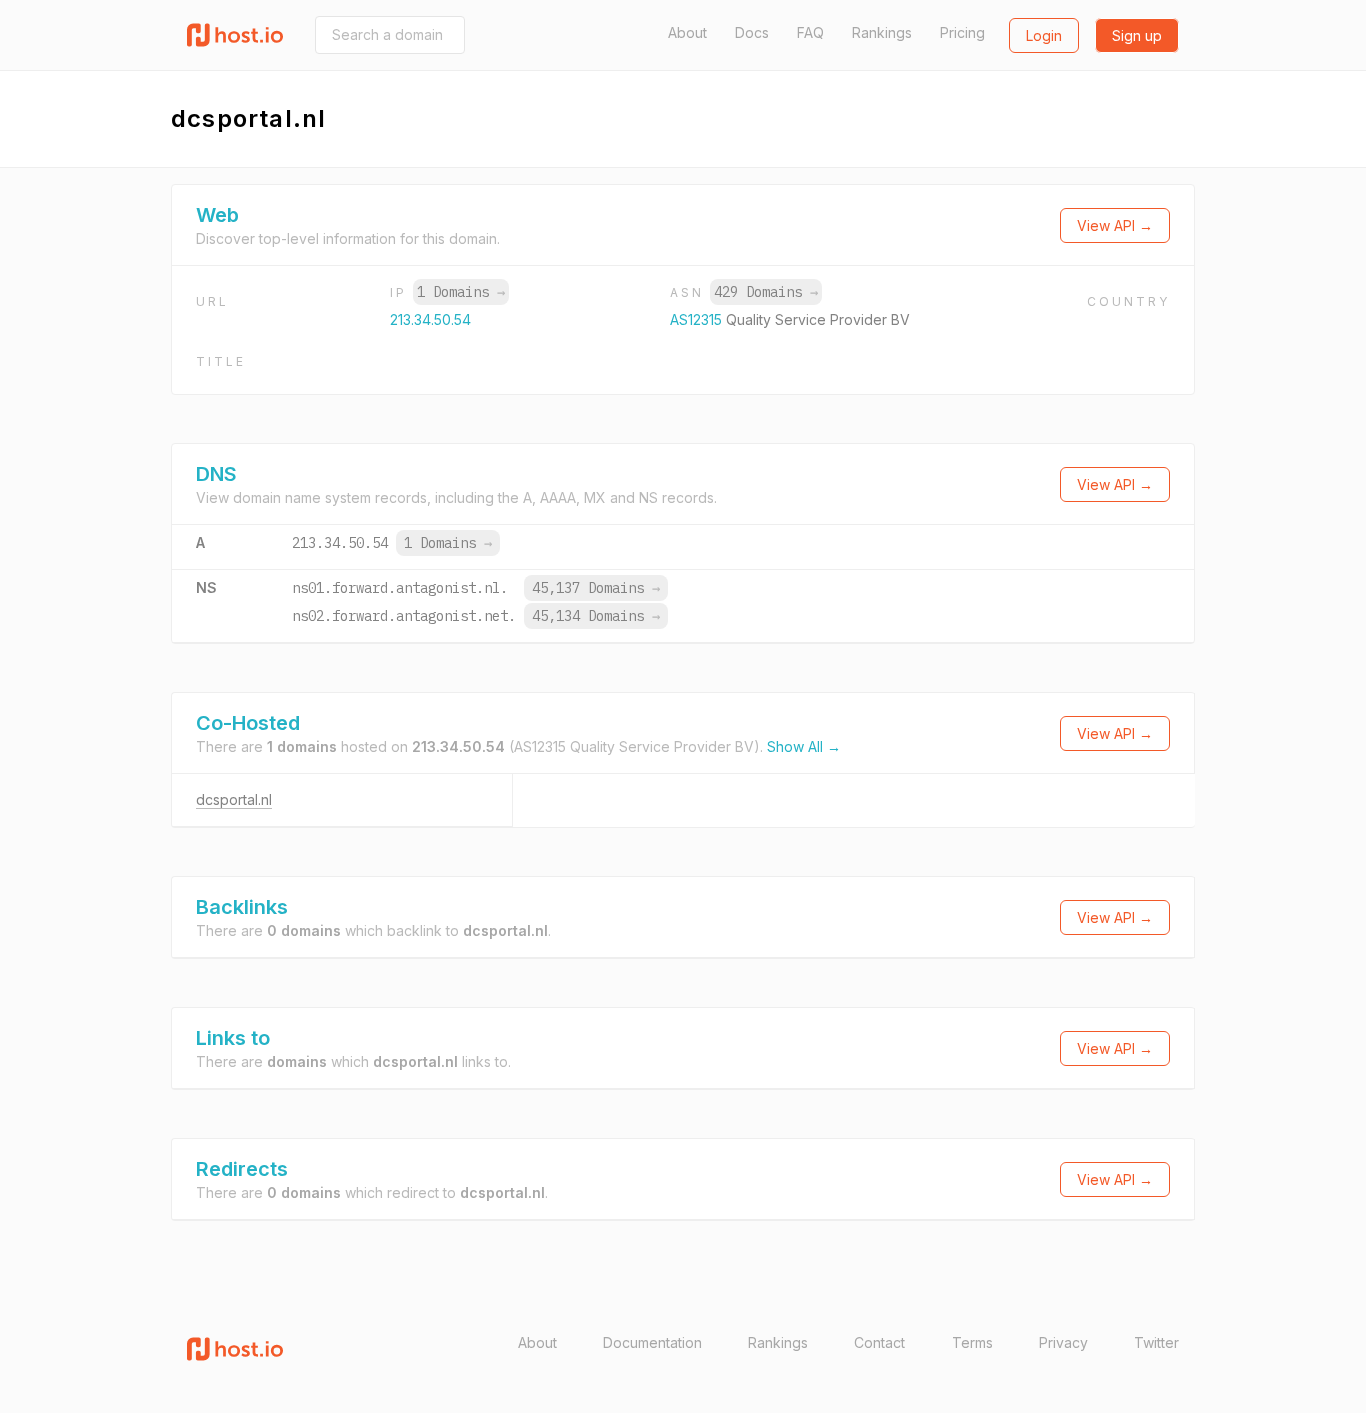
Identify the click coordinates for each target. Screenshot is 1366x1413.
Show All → (804, 746)
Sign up (1137, 35)
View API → (1115, 225)
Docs (752, 32)
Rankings (882, 32)
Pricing (962, 32)
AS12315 (698, 319)
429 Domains (766, 292)
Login (1044, 35)
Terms (972, 1342)
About (687, 32)
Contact (879, 1342)
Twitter (1156, 1342)
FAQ (810, 32)
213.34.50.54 (430, 319)
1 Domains (461, 292)
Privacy (1063, 1342)
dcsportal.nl (234, 799)
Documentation (652, 1342)
